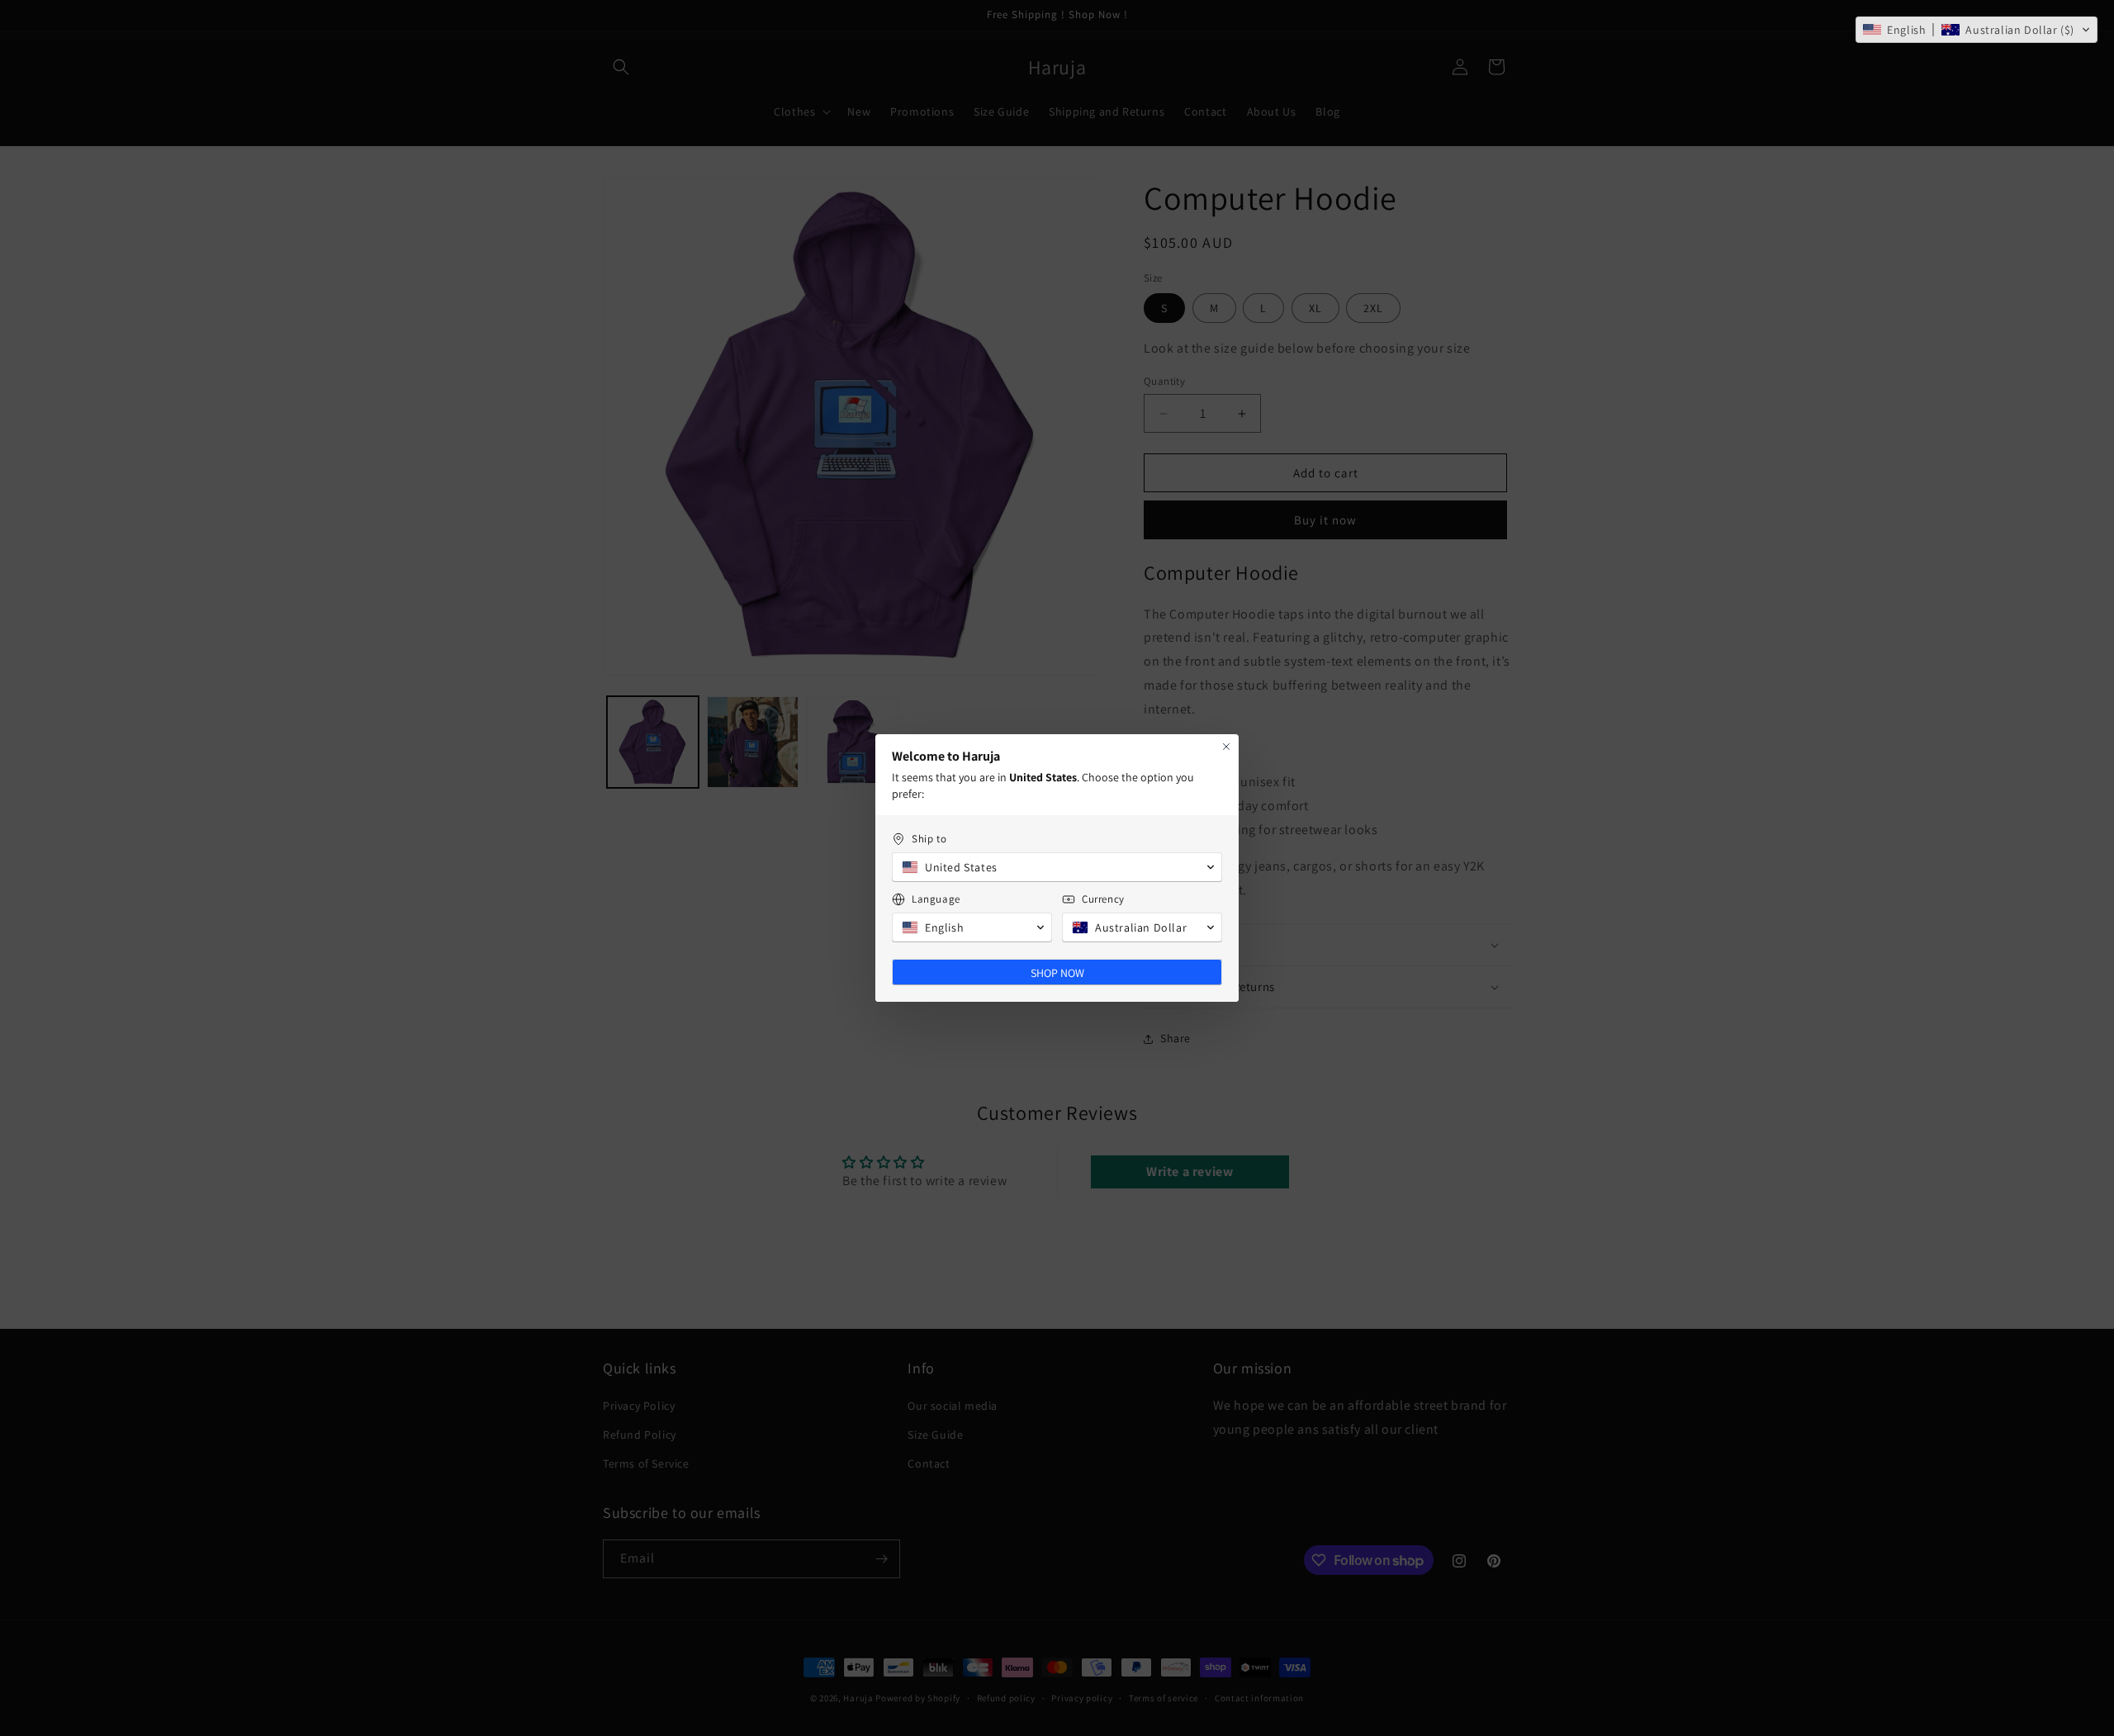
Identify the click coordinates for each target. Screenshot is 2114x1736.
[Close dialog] (1226, 747)
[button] (1977, 30)
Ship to (929, 839)
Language (936, 899)
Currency (1103, 899)
